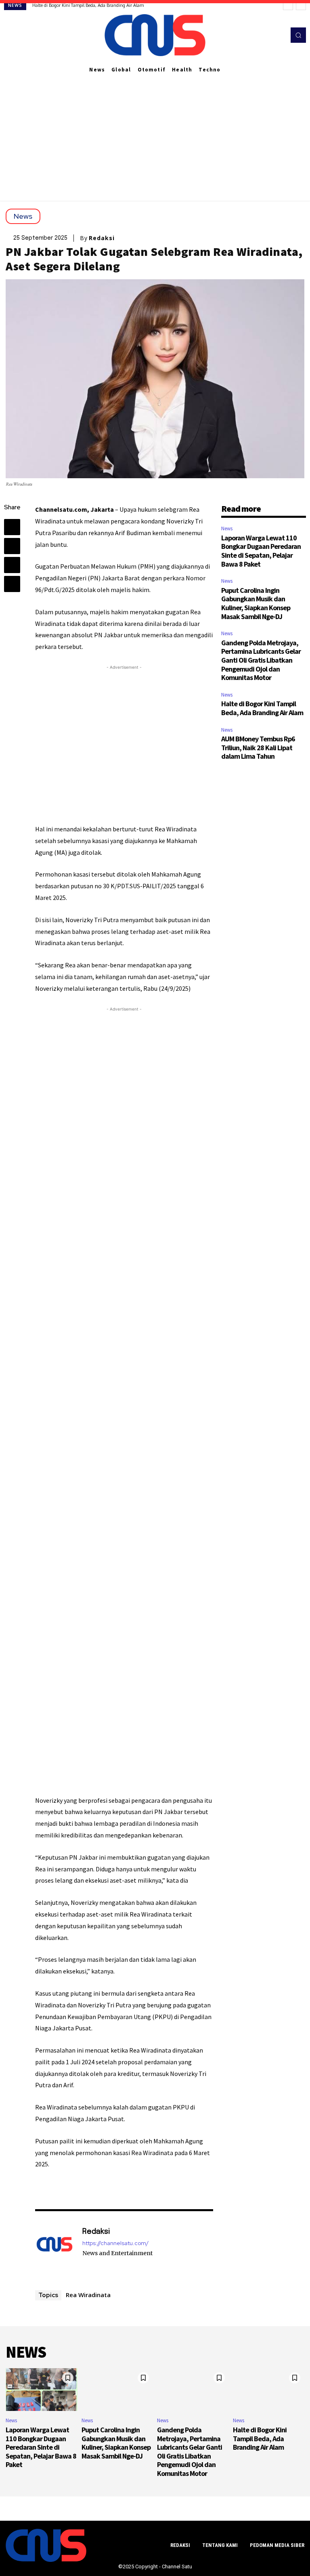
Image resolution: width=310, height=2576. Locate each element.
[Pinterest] (12, 565)
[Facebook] (247, 35)
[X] (270, 35)
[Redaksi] (54, 2248)
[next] (301, 5)
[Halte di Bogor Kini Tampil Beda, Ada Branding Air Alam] (269, 2390)
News (23, 216)
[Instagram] (258, 35)
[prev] (288, 5)
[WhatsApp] (12, 584)
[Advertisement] (155, 140)
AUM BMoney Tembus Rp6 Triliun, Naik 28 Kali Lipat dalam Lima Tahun (258, 747)
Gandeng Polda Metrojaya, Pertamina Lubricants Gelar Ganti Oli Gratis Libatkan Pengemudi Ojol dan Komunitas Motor (261, 660)
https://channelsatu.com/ (115, 2243)
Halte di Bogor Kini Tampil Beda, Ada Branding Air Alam (88, 5)
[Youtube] (281, 35)
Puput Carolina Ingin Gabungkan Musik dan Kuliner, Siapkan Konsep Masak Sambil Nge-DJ (256, 603)
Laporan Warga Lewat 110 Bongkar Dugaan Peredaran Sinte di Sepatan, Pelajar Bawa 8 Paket (261, 551)
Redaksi (102, 238)
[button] (298, 35)
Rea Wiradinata (88, 2295)
